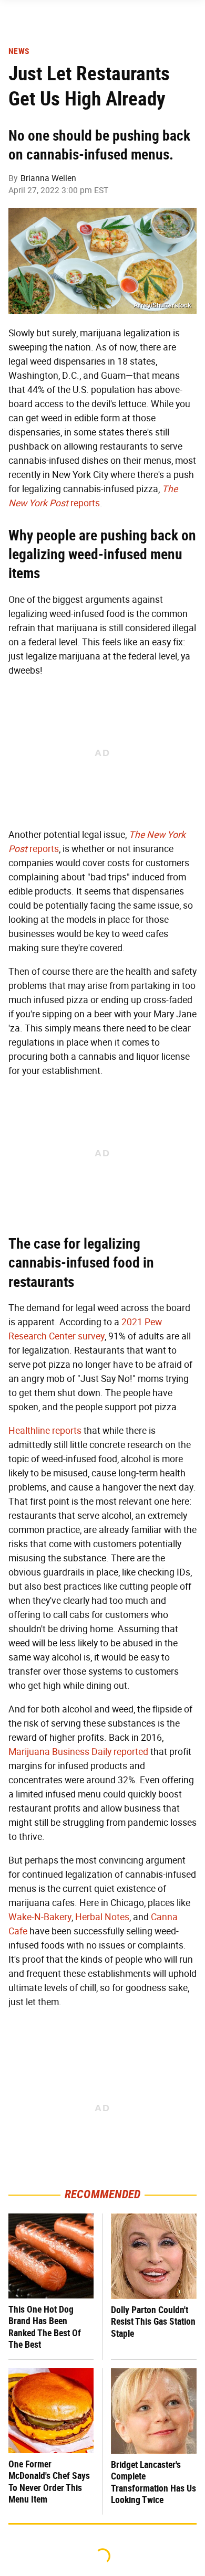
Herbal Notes (102, 1917)
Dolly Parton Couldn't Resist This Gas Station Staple (153, 2322)
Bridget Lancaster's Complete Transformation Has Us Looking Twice (153, 2482)
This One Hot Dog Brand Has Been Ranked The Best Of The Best (45, 2327)
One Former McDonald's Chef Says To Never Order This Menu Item (49, 2482)
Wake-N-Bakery (40, 1917)
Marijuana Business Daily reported (78, 1752)
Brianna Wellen (48, 178)
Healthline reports (45, 1431)
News (19, 51)
